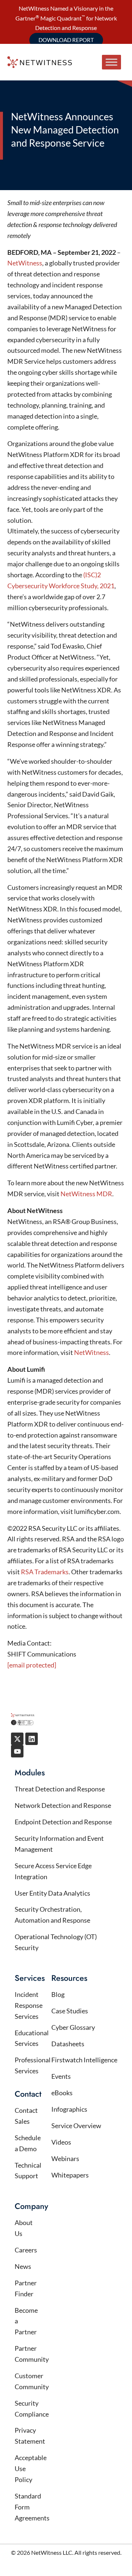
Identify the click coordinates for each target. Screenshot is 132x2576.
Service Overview (76, 2126)
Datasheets (68, 2044)
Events (61, 2076)
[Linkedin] (32, 1739)
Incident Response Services (29, 2005)
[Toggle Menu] (111, 62)
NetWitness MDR (86, 1194)
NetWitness (25, 263)
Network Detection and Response (63, 1805)
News (23, 2266)
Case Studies (70, 2011)
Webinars (65, 2158)
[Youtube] (17, 1751)
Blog (58, 1994)
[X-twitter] (17, 1739)
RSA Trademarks (45, 1572)
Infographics (69, 2109)
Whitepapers (70, 2175)
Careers (26, 2250)
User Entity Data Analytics (52, 1893)
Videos (61, 2142)
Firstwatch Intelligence (84, 2060)
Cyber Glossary (73, 2027)
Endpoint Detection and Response (63, 1822)
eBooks (62, 2093)
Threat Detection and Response (60, 1789)
